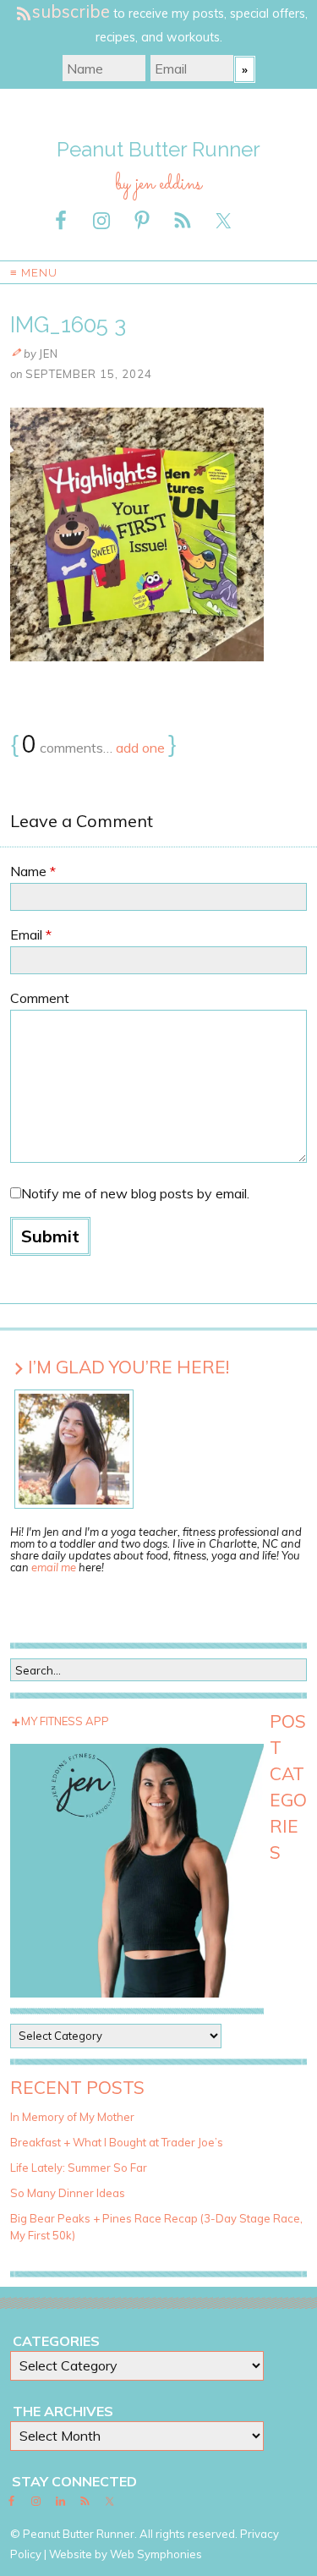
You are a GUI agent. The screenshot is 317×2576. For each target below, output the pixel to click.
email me (54, 1567)
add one (140, 748)
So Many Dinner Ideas (68, 2193)
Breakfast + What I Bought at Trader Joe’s (117, 2142)
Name (33, 871)
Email (31, 934)
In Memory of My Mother (72, 2117)
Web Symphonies (156, 2554)
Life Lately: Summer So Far (79, 2168)
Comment (40, 998)
